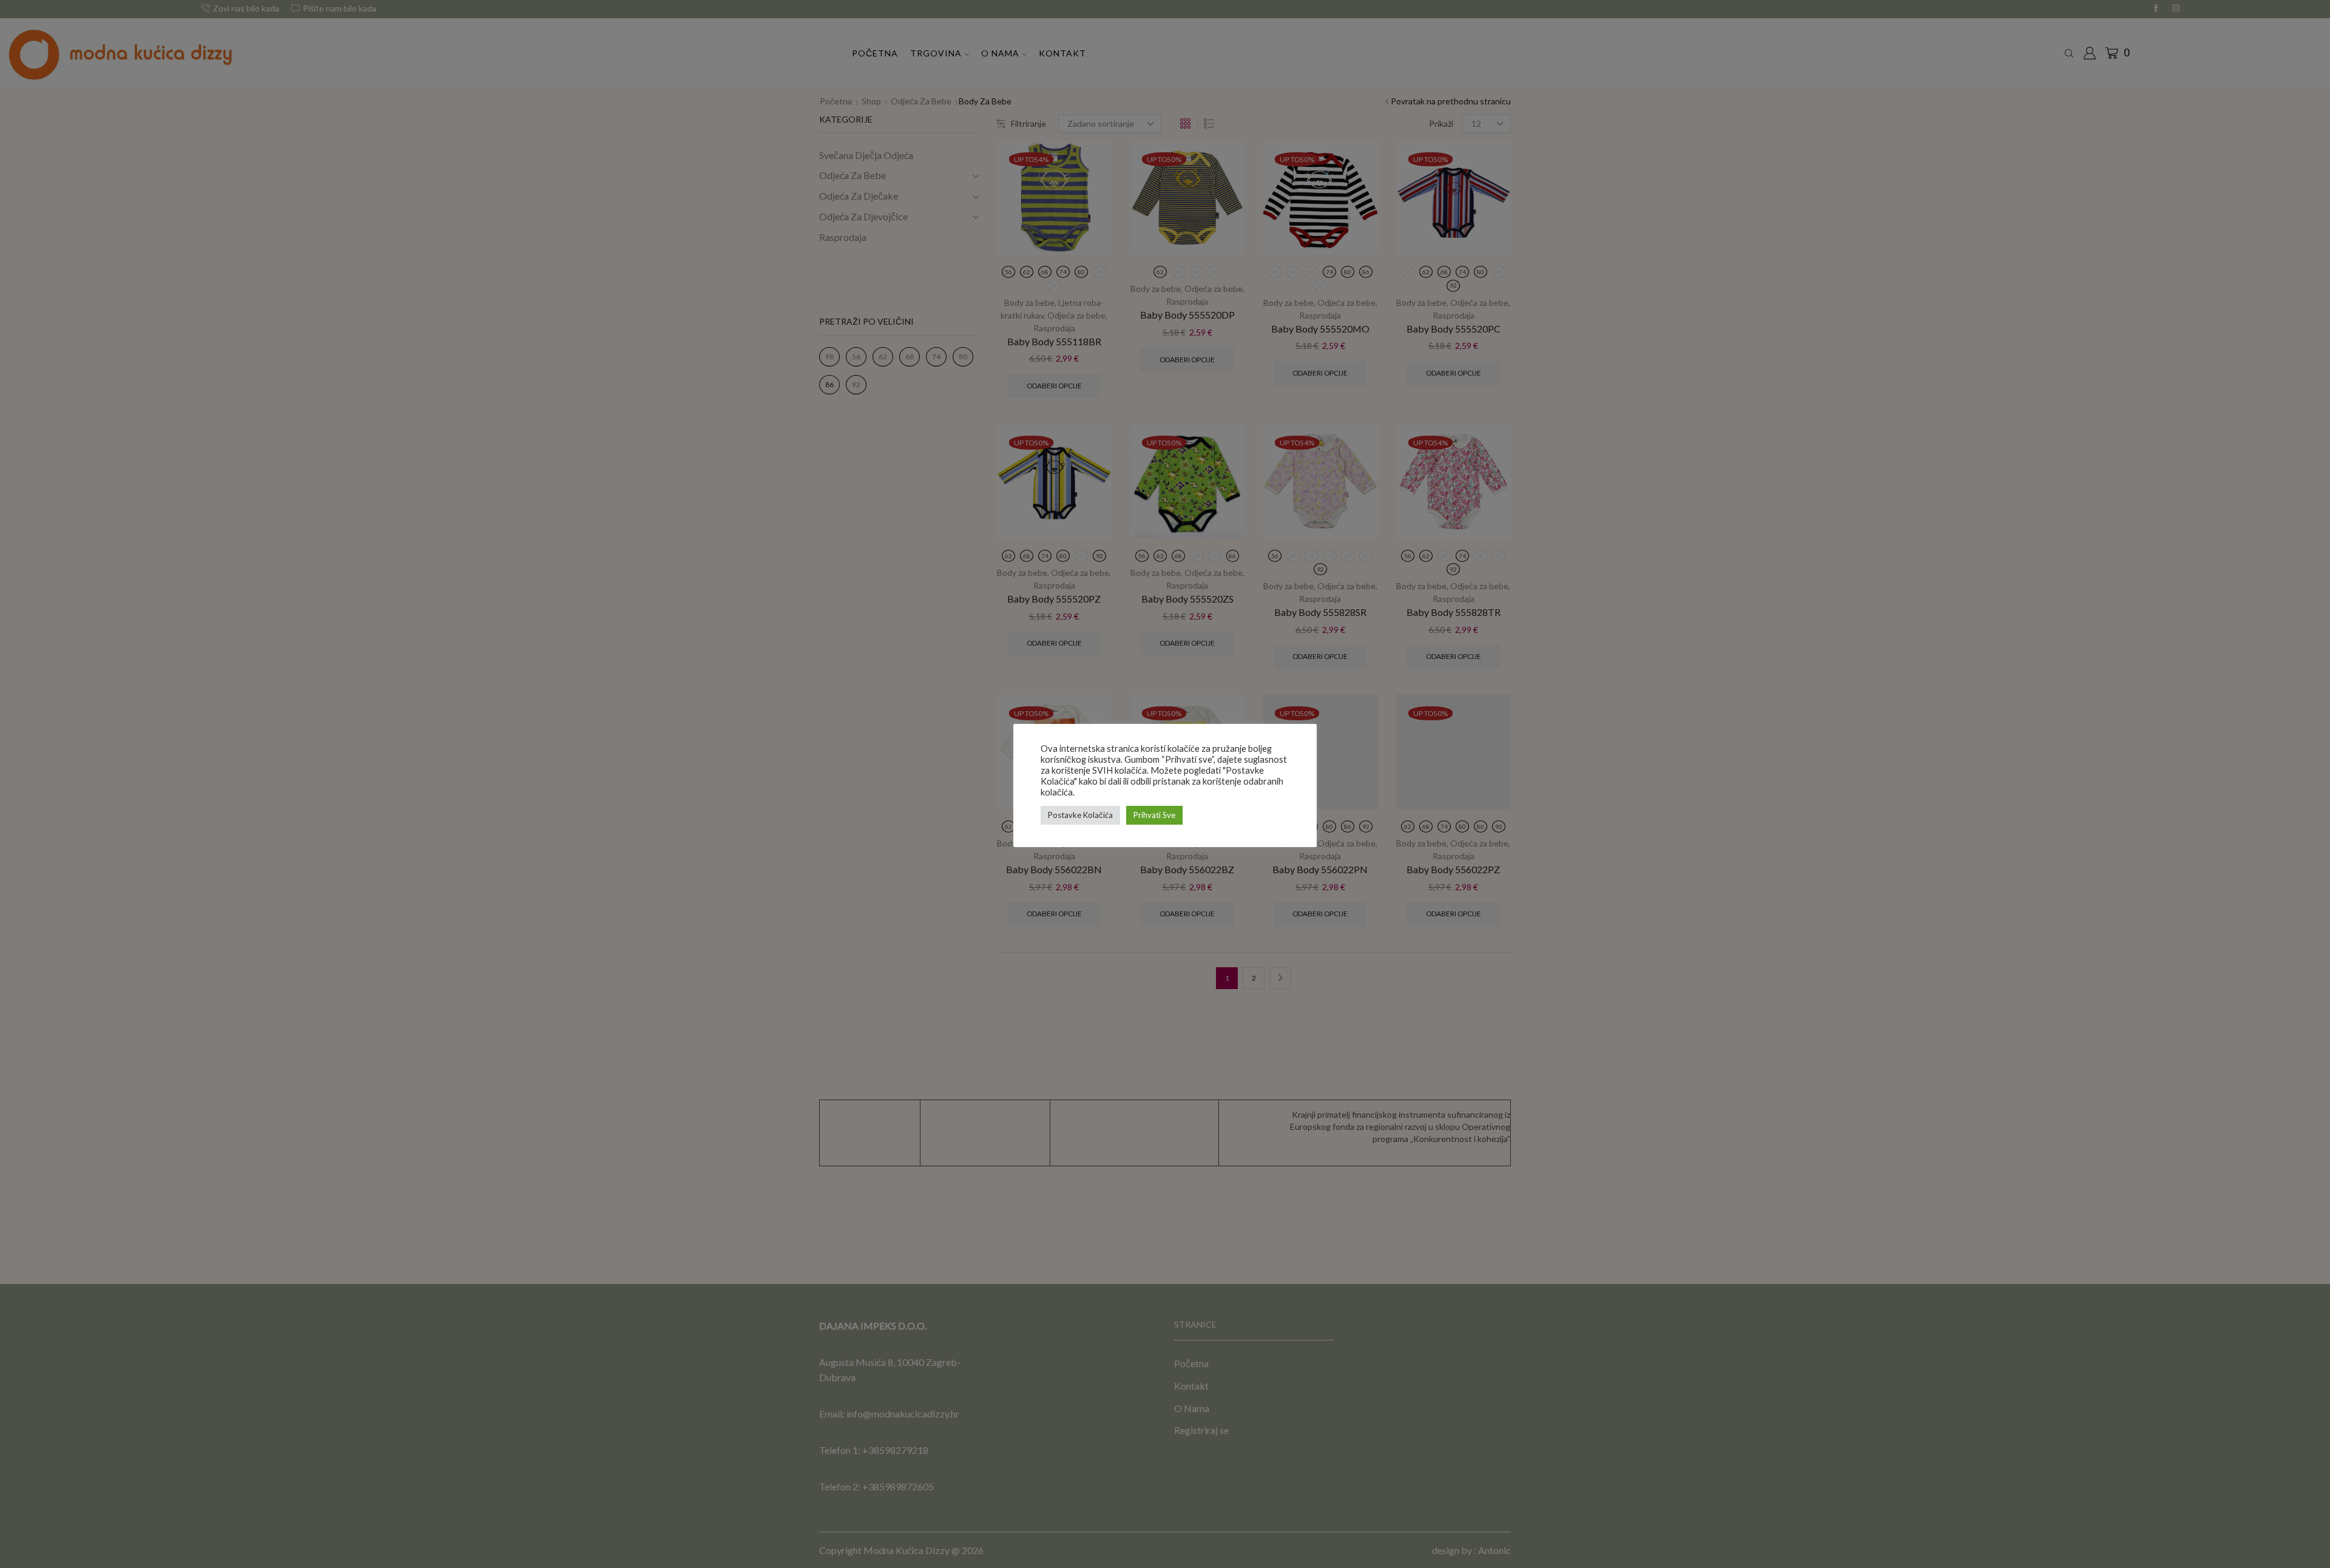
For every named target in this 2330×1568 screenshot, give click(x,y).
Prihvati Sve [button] (1154, 815)
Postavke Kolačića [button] (1080, 815)
